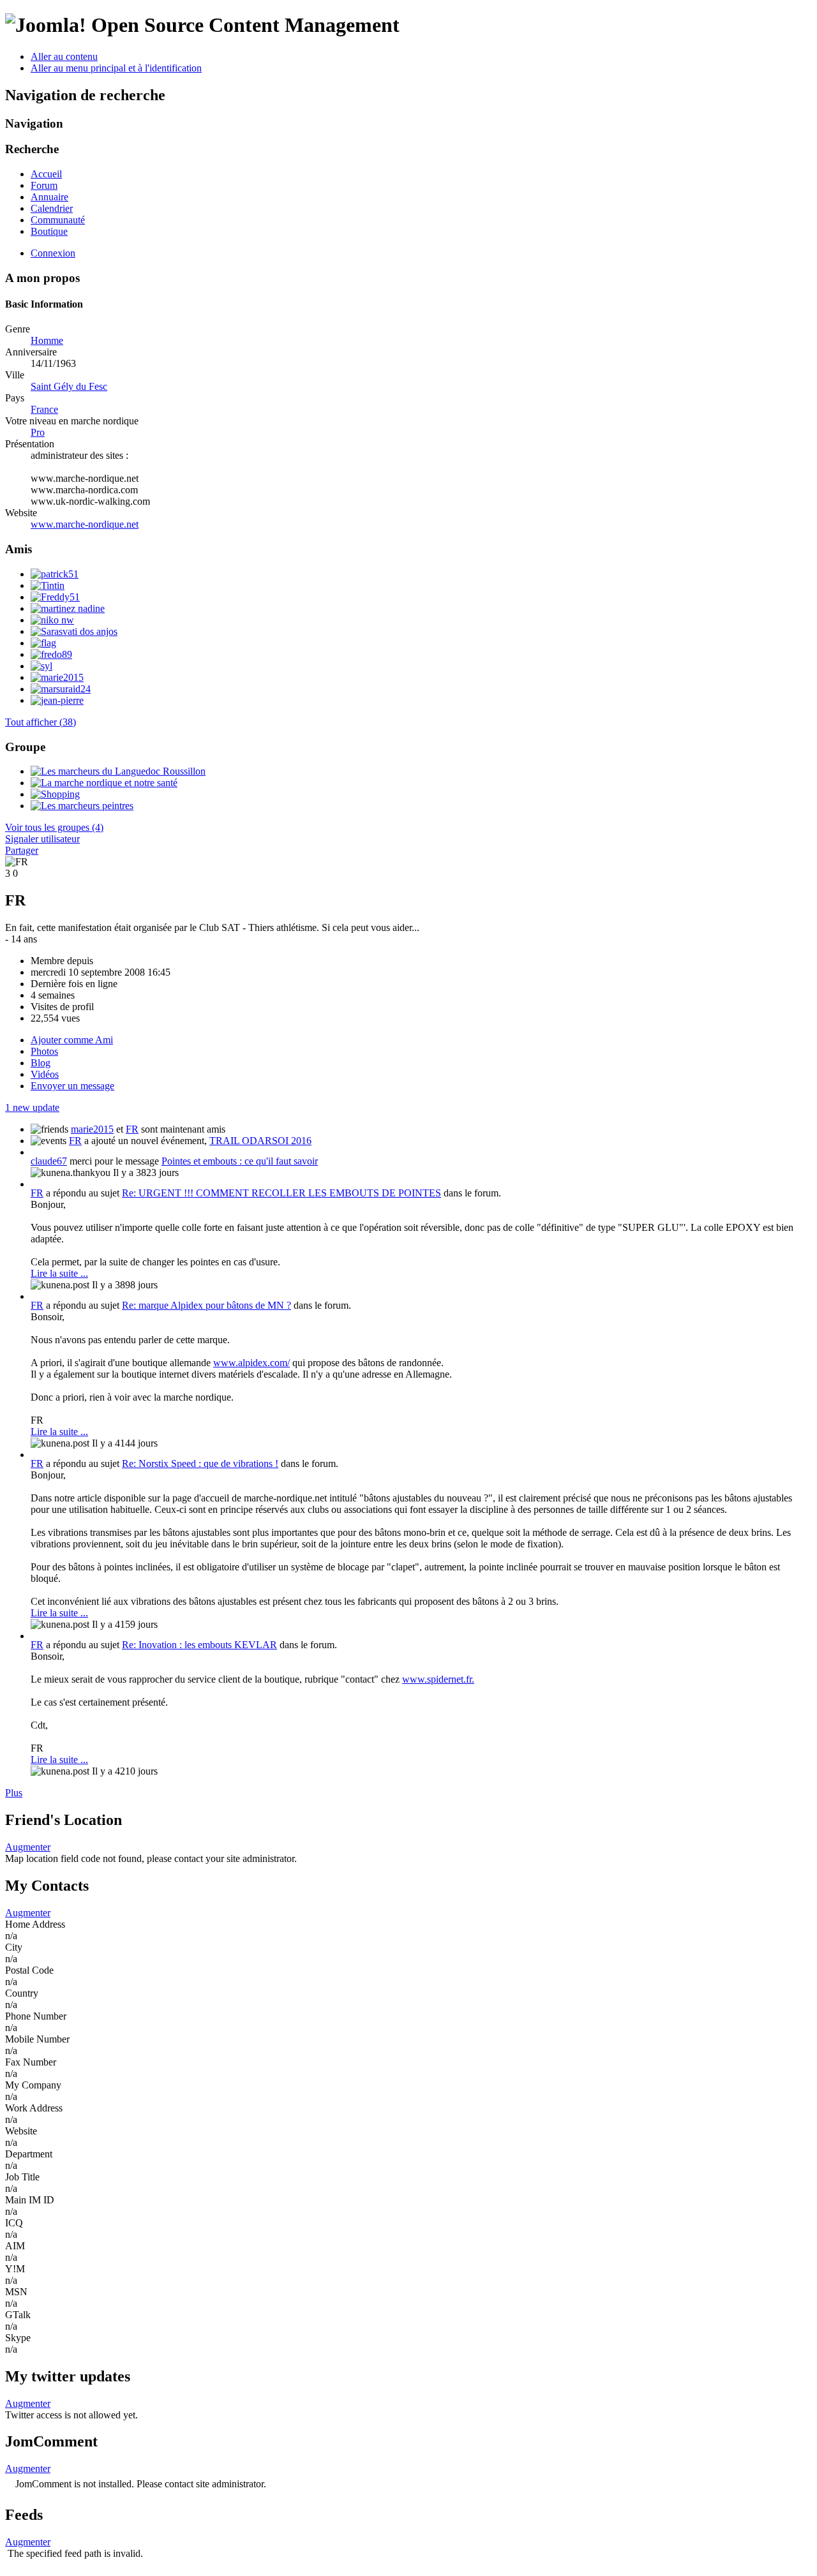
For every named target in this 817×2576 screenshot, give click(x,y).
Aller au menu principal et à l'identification (116, 68)
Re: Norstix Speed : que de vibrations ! (200, 1463)
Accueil (46, 174)
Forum (44, 185)
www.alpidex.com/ (251, 1363)
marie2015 (92, 1129)
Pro (38, 432)
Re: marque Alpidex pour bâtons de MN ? (206, 1305)
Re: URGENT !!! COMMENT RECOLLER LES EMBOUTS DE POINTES (281, 1193)
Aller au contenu (64, 56)
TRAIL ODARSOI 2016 (260, 1141)
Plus (14, 1793)
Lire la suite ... (59, 1273)
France (44, 409)
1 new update (32, 1107)
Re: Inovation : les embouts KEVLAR (199, 1645)
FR (132, 1129)
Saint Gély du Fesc (69, 386)
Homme (47, 340)
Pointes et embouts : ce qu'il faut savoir (240, 1161)
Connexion (53, 253)
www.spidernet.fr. (438, 1679)
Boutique (49, 231)
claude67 (49, 1161)
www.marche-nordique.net (85, 524)
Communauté (58, 220)
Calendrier (52, 208)
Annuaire (49, 197)
